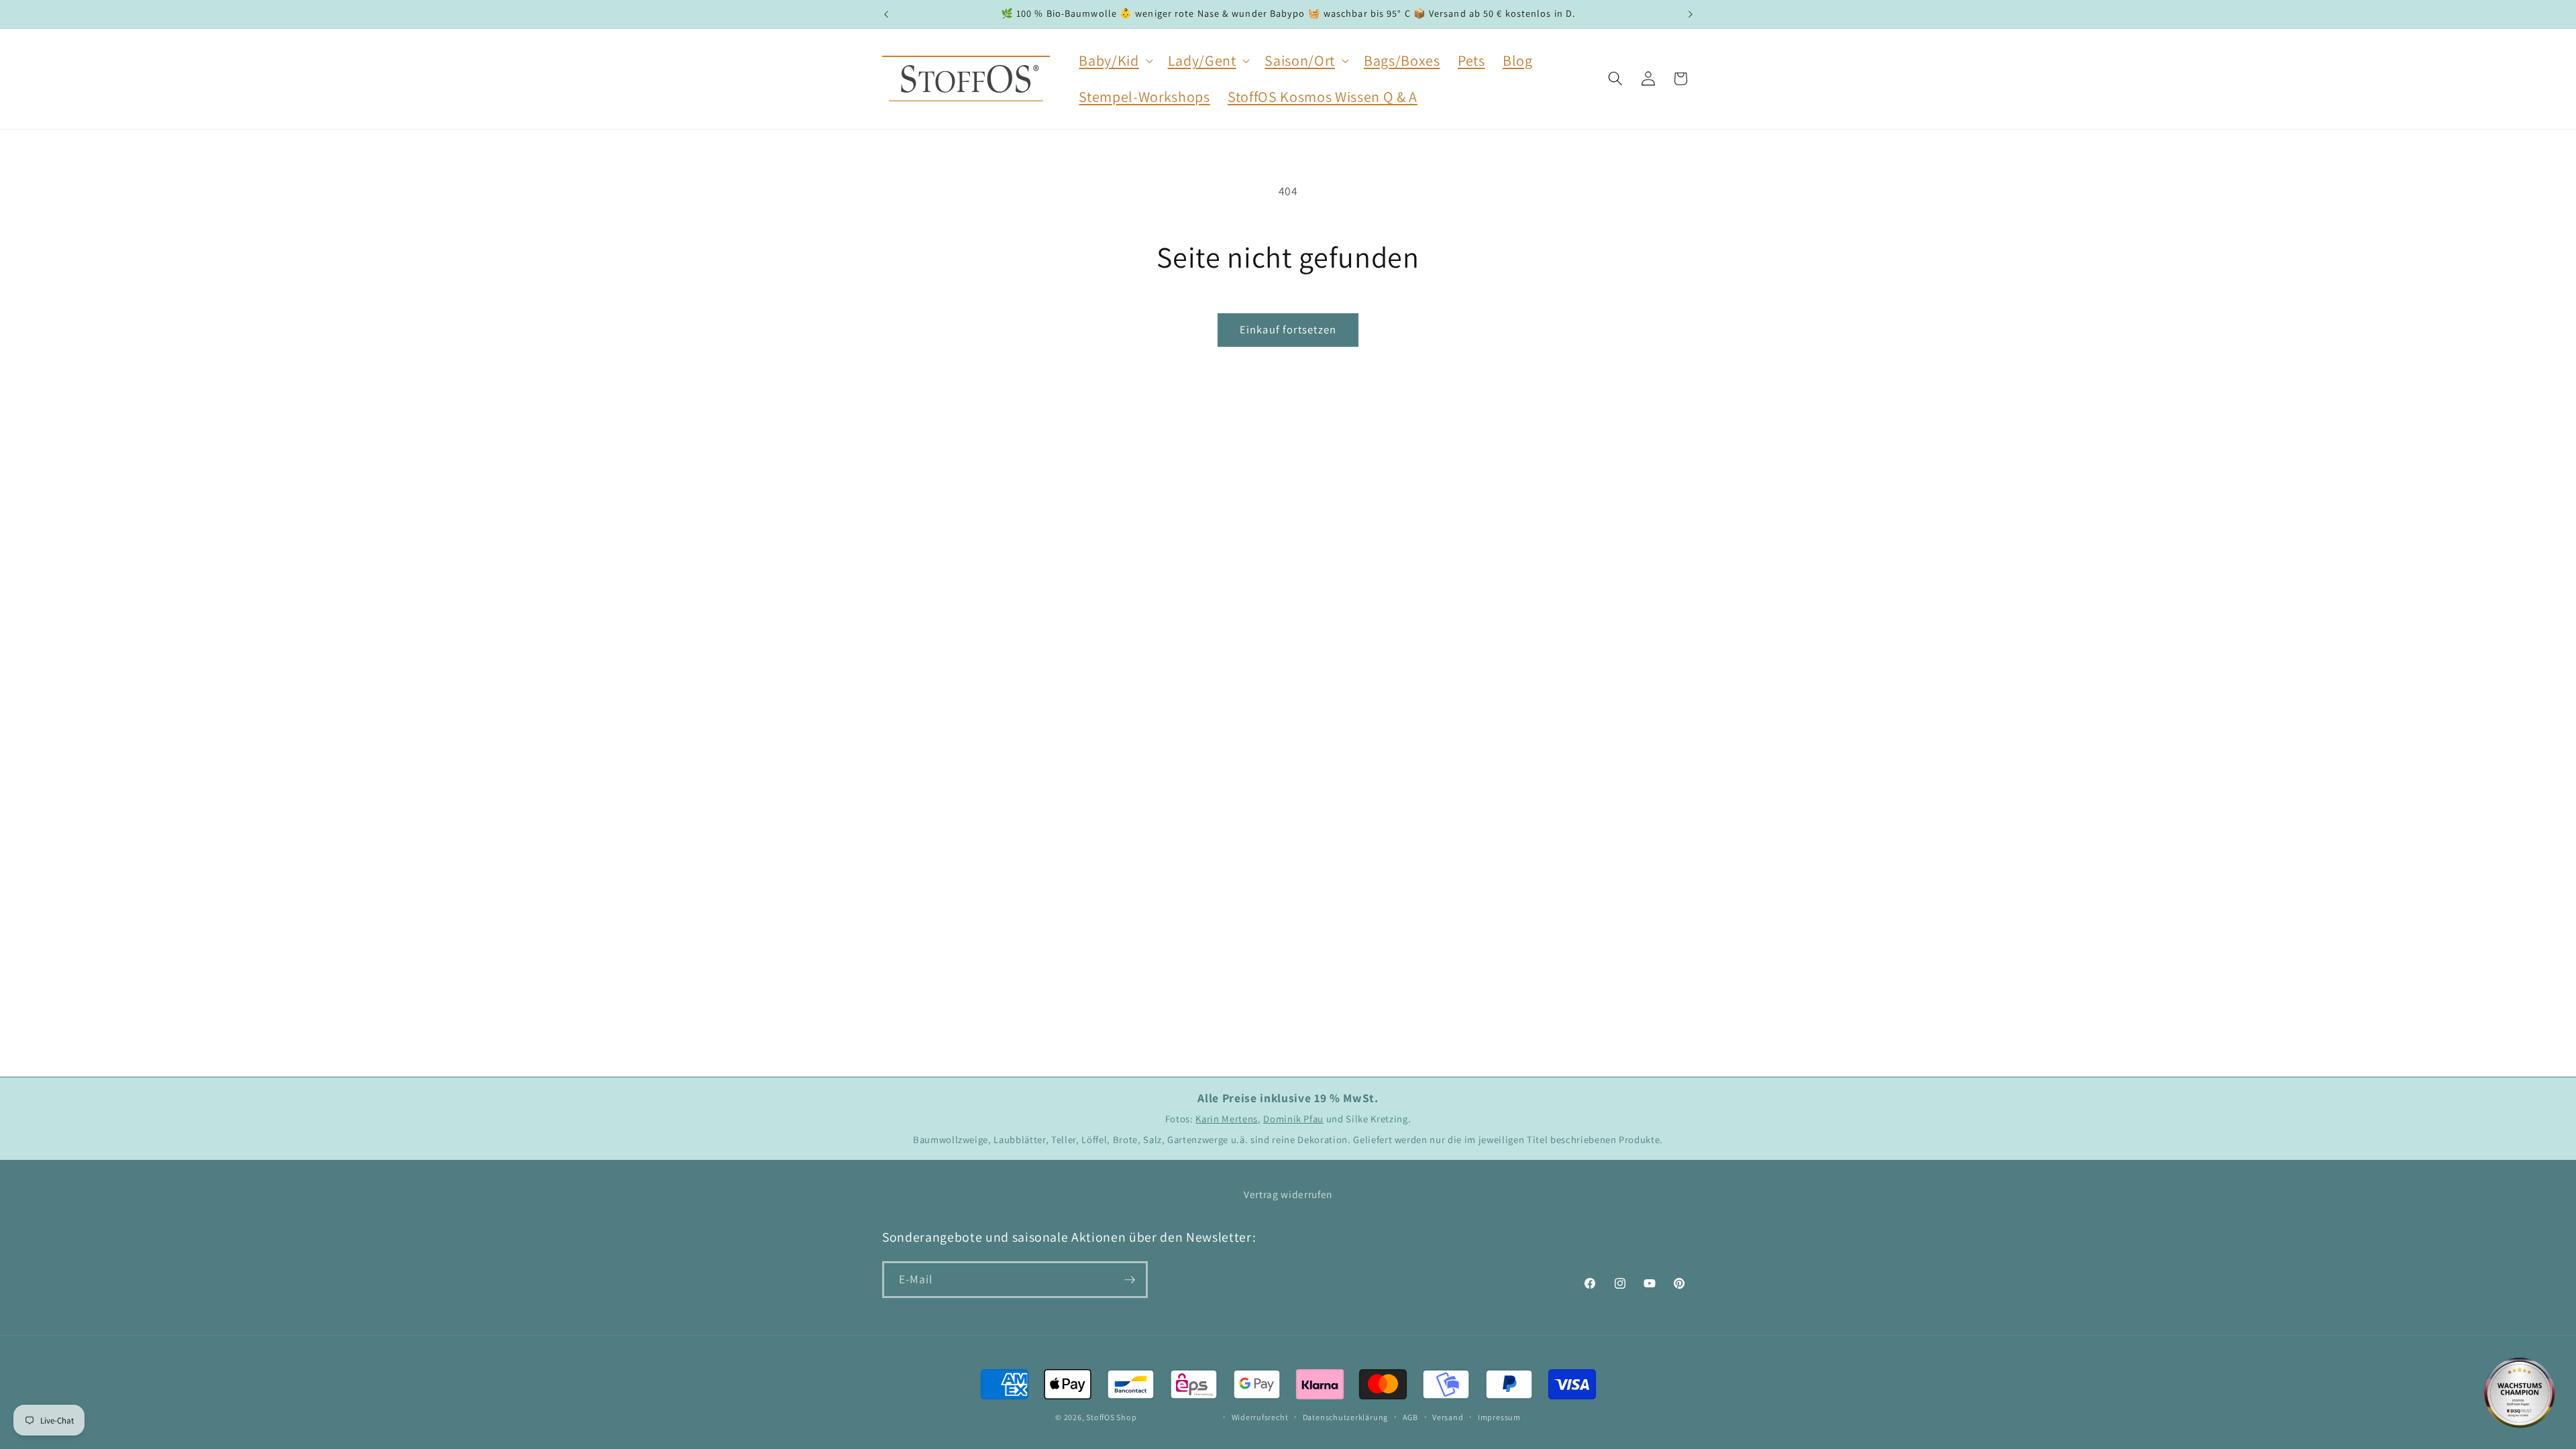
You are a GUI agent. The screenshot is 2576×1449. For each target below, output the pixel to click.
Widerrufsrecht (1260, 1417)
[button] (1114, 60)
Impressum (1499, 1417)
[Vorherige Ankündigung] (886, 14)
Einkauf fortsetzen (1288, 329)
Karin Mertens (1227, 1119)
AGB (1410, 1417)
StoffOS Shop (1111, 1417)
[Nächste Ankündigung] (1690, 14)
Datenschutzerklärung (1345, 1417)
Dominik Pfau (1293, 1119)
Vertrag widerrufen (1288, 1194)
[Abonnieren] (1130, 1280)
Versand (1448, 1417)
